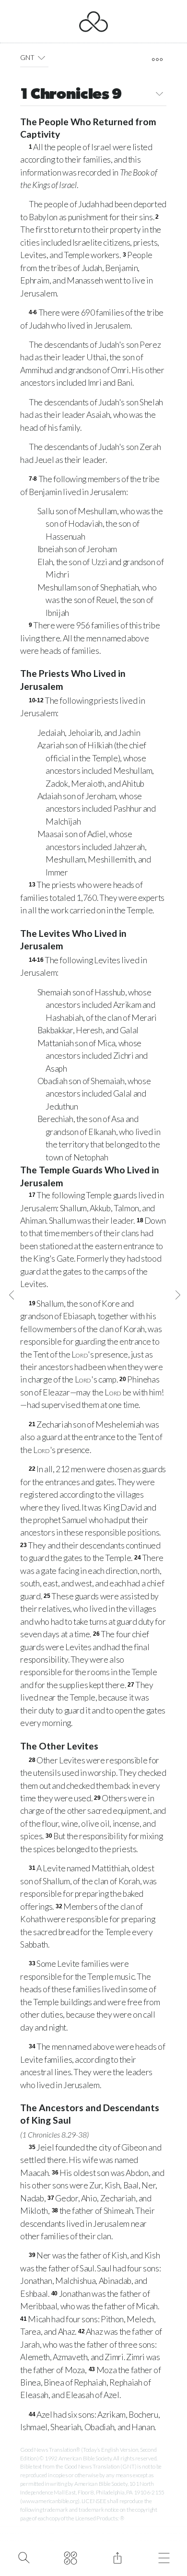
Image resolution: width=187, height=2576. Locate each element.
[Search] (24, 2557)
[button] (41, 58)
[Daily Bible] (71, 2557)
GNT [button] (27, 57)
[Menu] (164, 2557)
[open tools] (157, 59)
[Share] (117, 2557)
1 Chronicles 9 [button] (71, 95)
